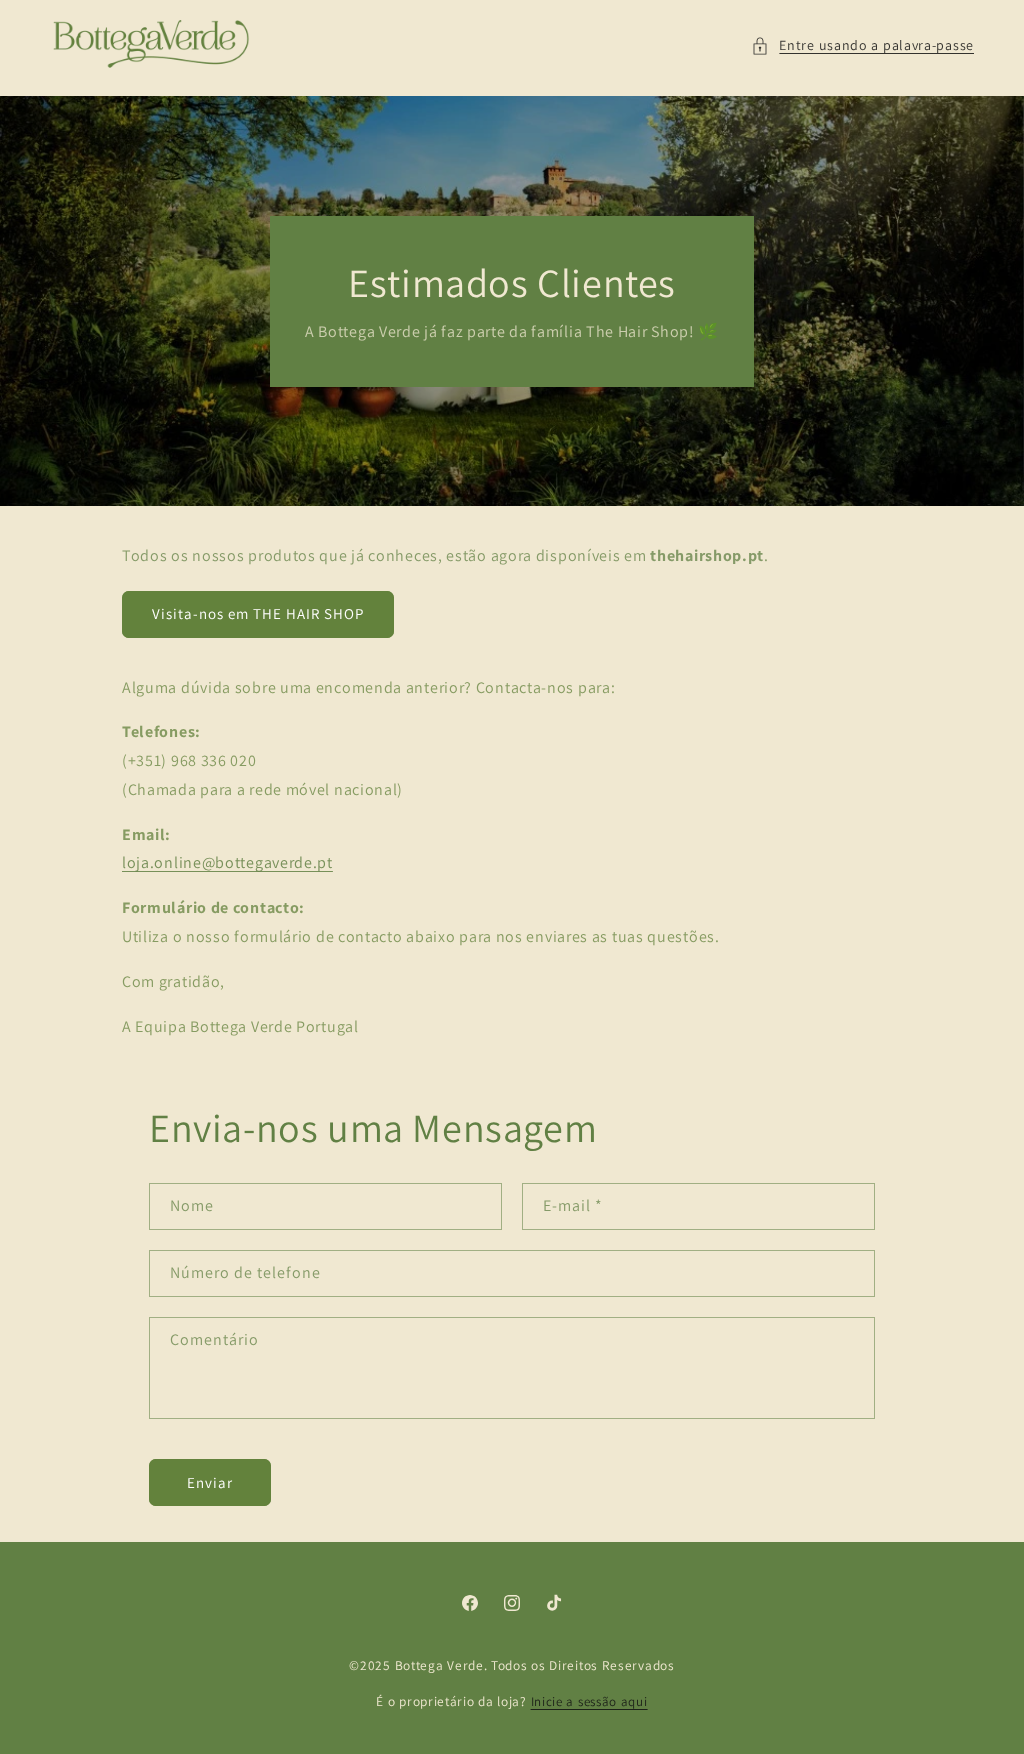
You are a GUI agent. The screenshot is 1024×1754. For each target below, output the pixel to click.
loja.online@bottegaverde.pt (227, 862)
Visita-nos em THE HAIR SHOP (258, 613)
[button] (862, 45)
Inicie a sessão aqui (589, 1701)
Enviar (210, 1482)
